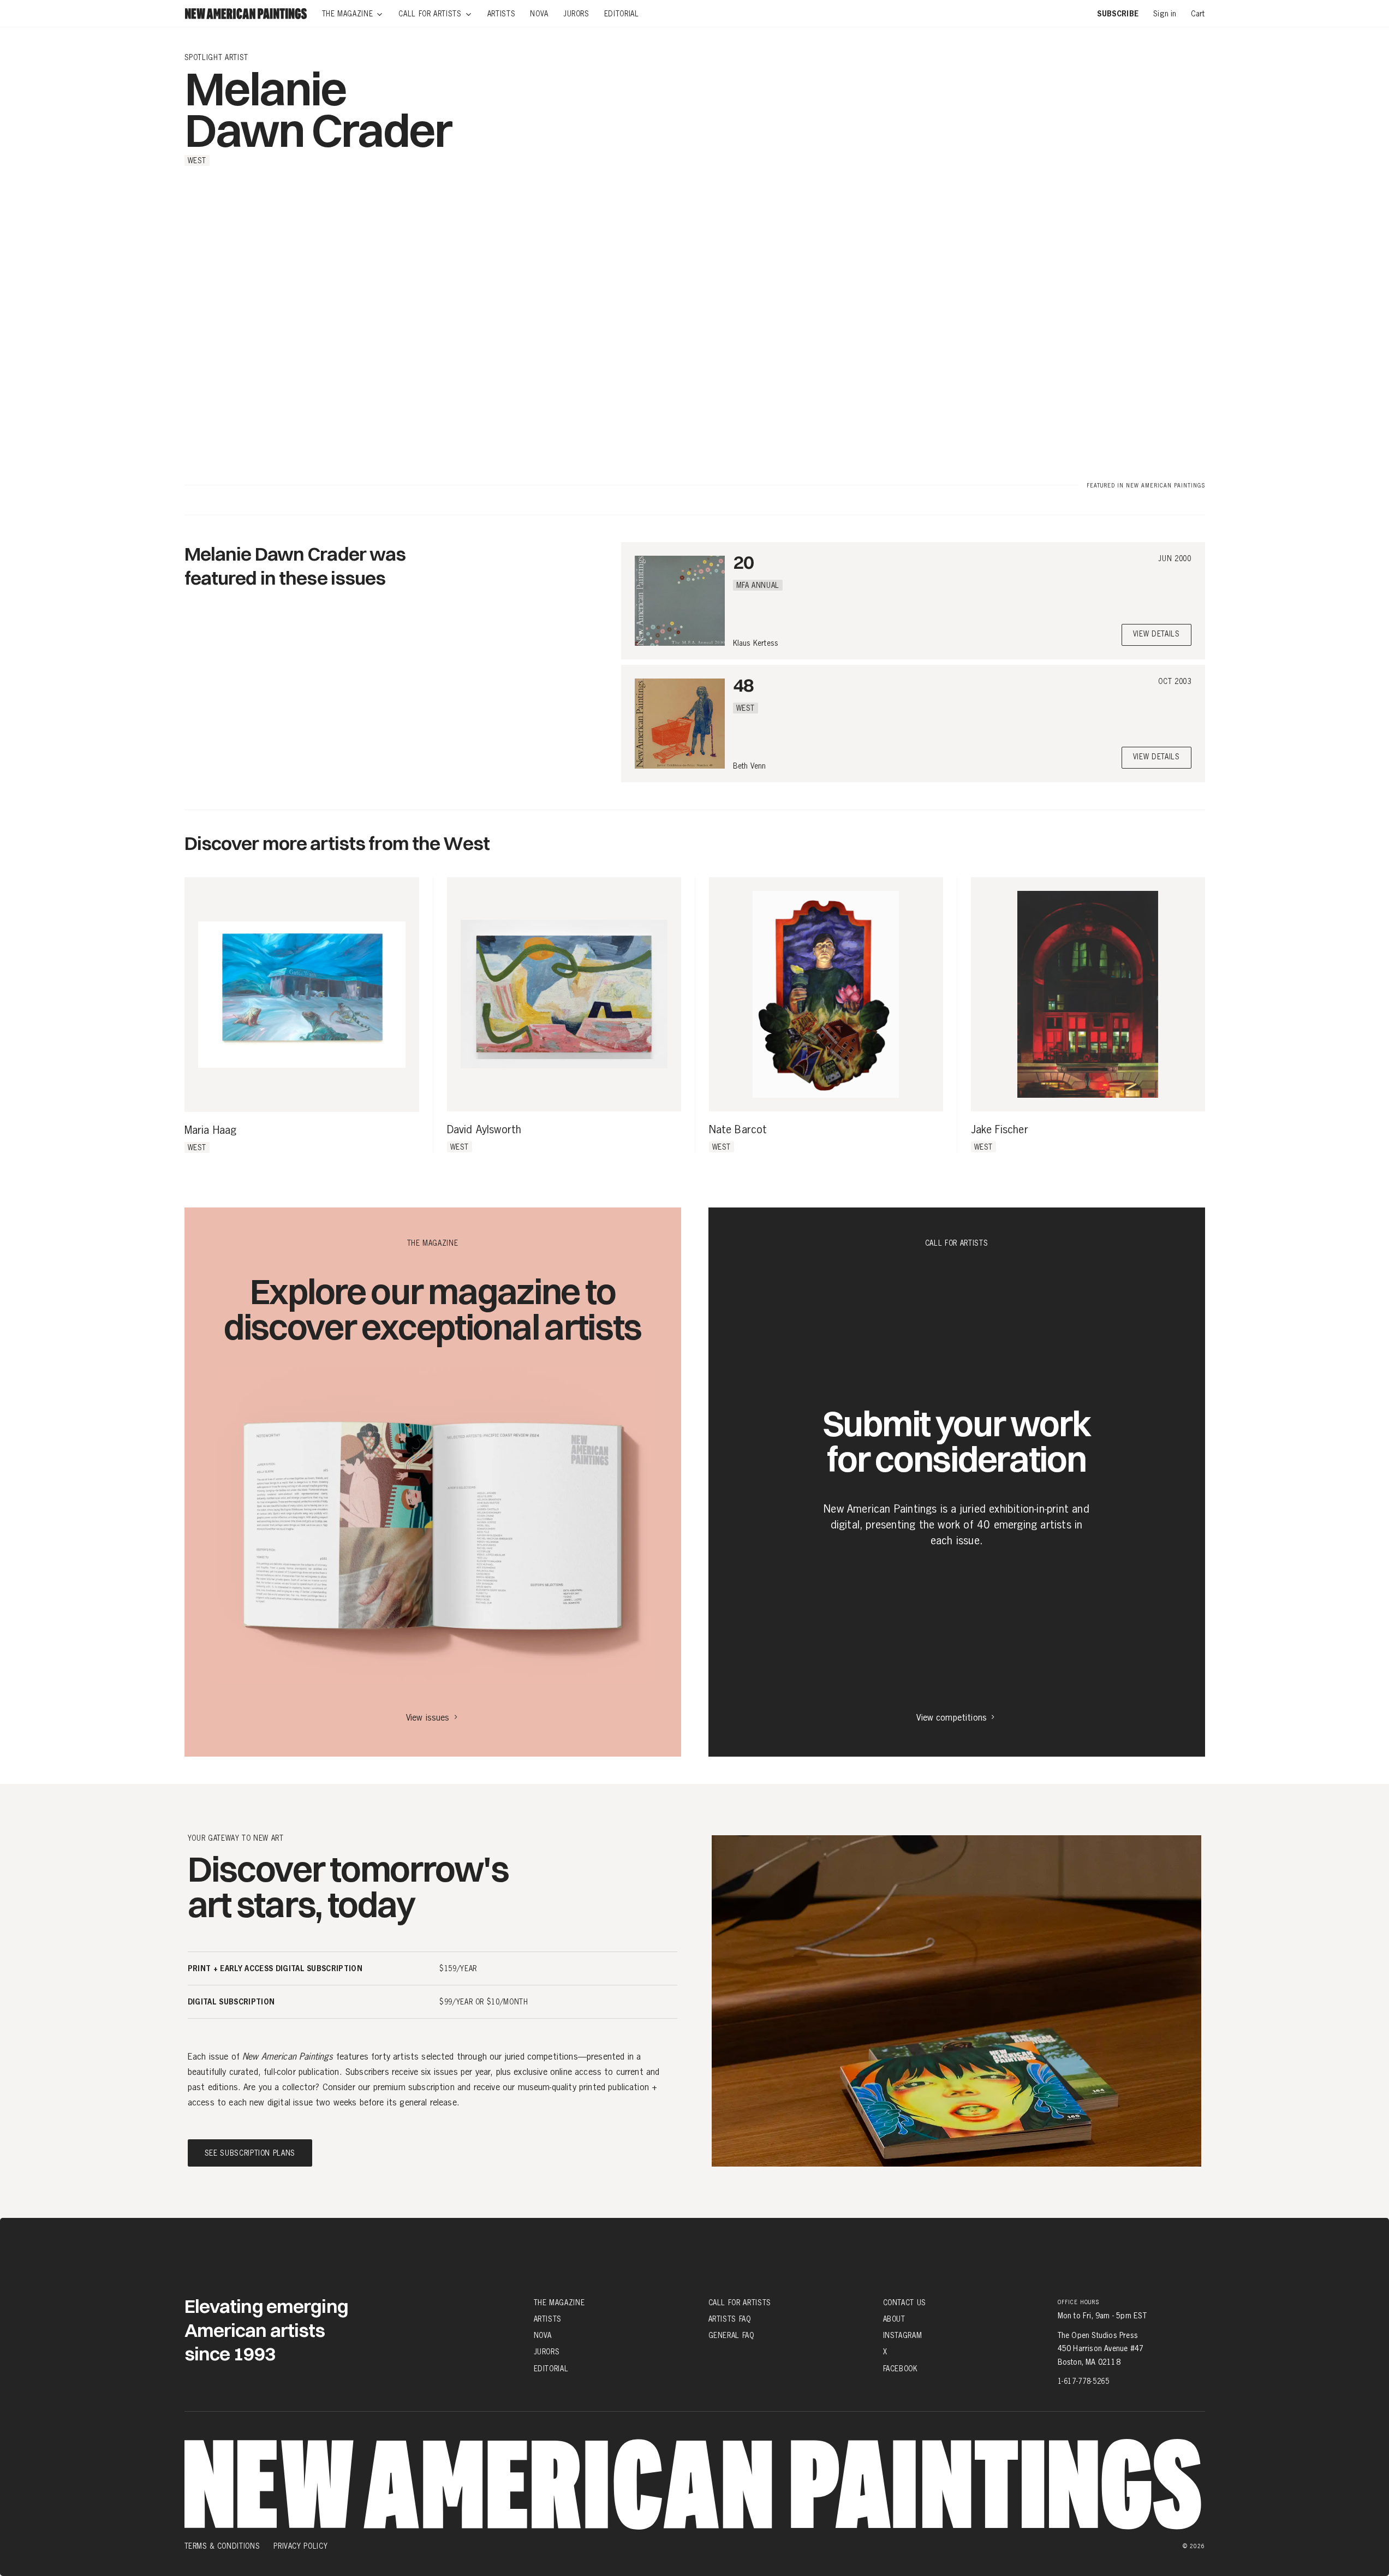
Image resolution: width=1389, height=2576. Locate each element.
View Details (1156, 635)
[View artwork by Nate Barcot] (826, 994)
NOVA (543, 2335)
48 (743, 685)
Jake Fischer (1000, 1130)
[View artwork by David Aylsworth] (564, 994)
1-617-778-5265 (1084, 2381)
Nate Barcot (738, 1130)
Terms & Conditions (222, 2546)
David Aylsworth (484, 1130)
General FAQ (731, 2335)
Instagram (903, 2335)
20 (743, 562)
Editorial (551, 2368)
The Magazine (559, 2303)
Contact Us (905, 2303)
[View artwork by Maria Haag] (302, 995)
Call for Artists (740, 2303)
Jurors (547, 2352)
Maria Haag (211, 1131)
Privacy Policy (300, 2546)
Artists (548, 2319)
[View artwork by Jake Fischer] (1088, 994)
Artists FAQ (730, 2319)
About (894, 2319)
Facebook (901, 2368)
